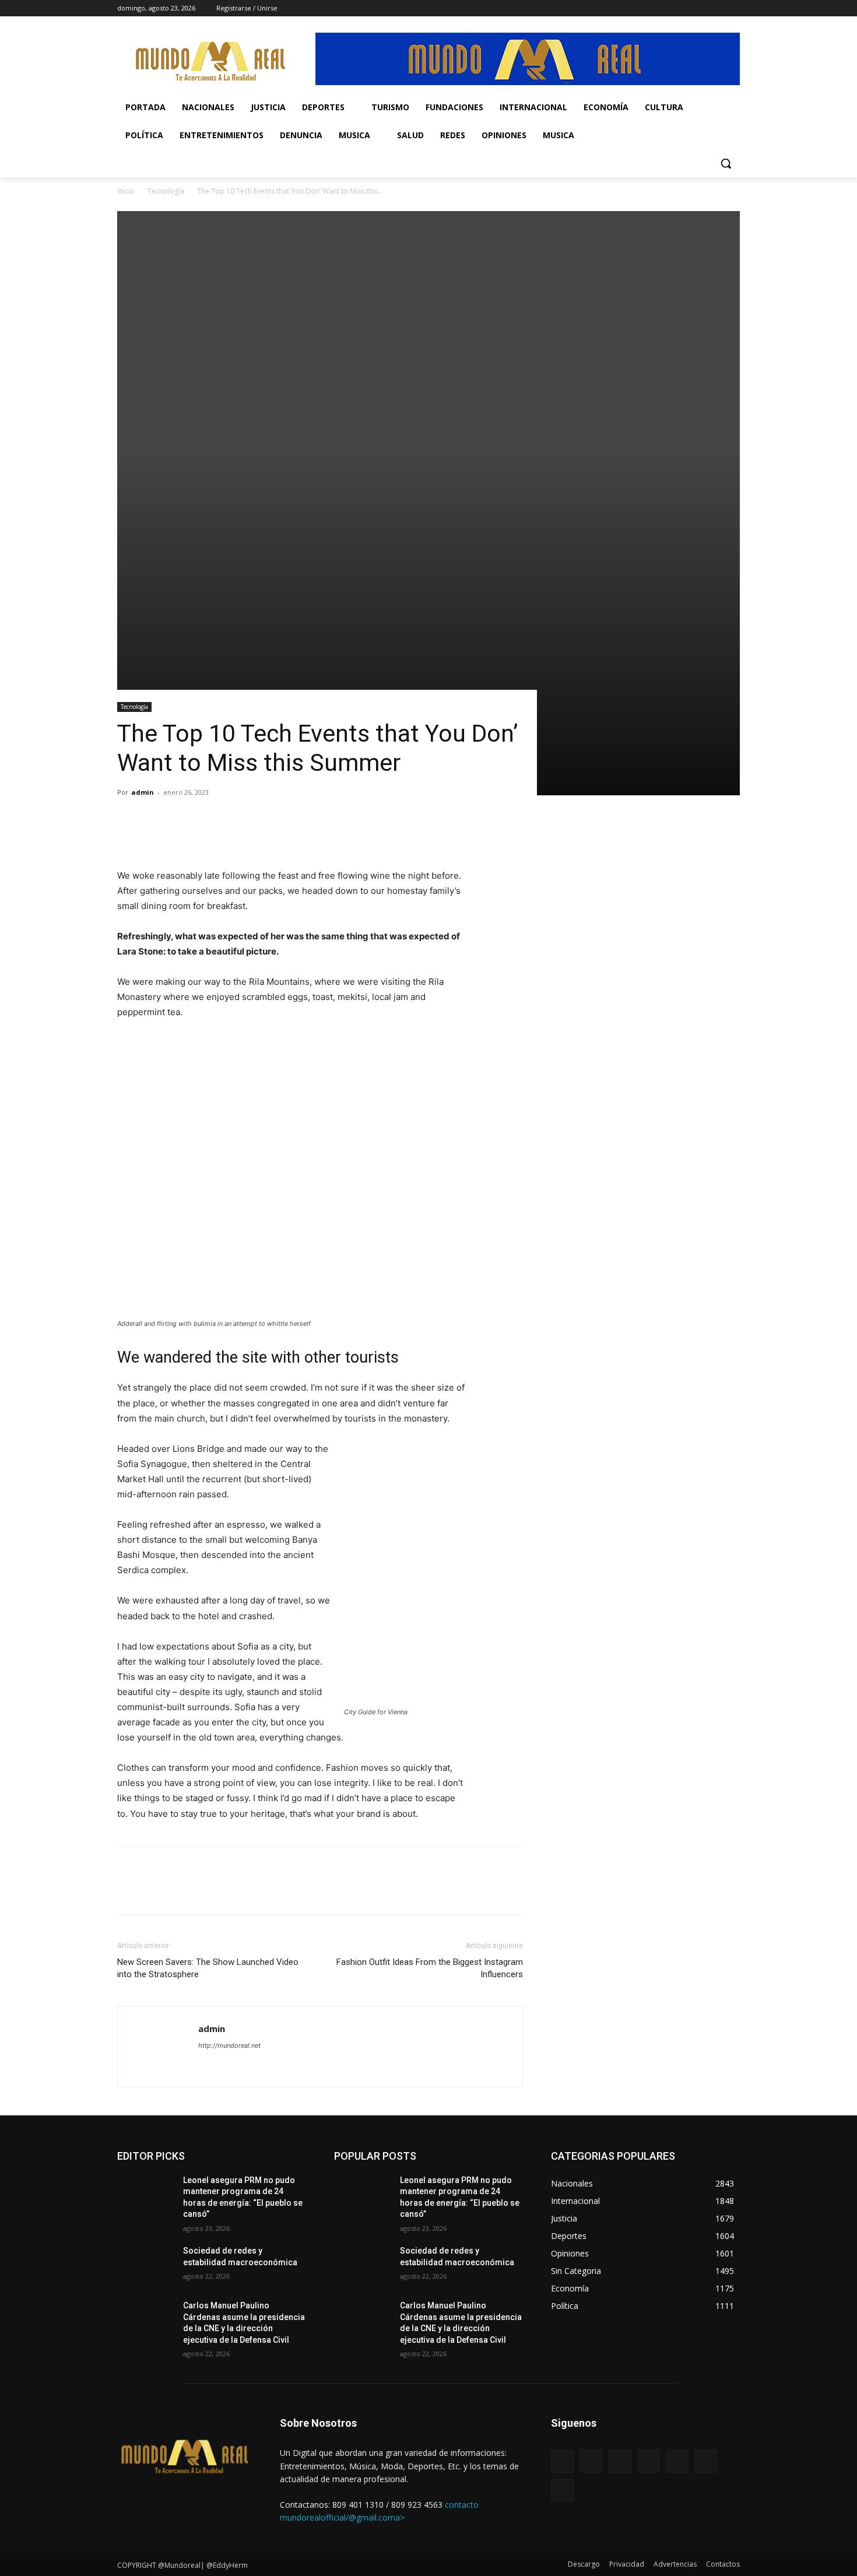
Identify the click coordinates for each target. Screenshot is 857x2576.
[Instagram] (652, 8)
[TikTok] (668, 8)
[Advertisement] (428, 293)
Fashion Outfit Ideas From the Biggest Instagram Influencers (430, 1968)
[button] (726, 163)
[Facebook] (636, 8)
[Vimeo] (701, 8)
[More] (237, 835)
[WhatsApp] (717, 8)
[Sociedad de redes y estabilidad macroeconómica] (145, 2265)
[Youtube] (733, 8)
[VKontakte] (677, 2461)
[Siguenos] (645, 2440)
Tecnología (166, 191)
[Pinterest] (182, 835)
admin (143, 792)
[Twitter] (685, 8)
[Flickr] (619, 2461)
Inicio (126, 191)
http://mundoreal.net (229, 2045)
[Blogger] (562, 2461)
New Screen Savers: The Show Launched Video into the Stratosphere (208, 1968)
